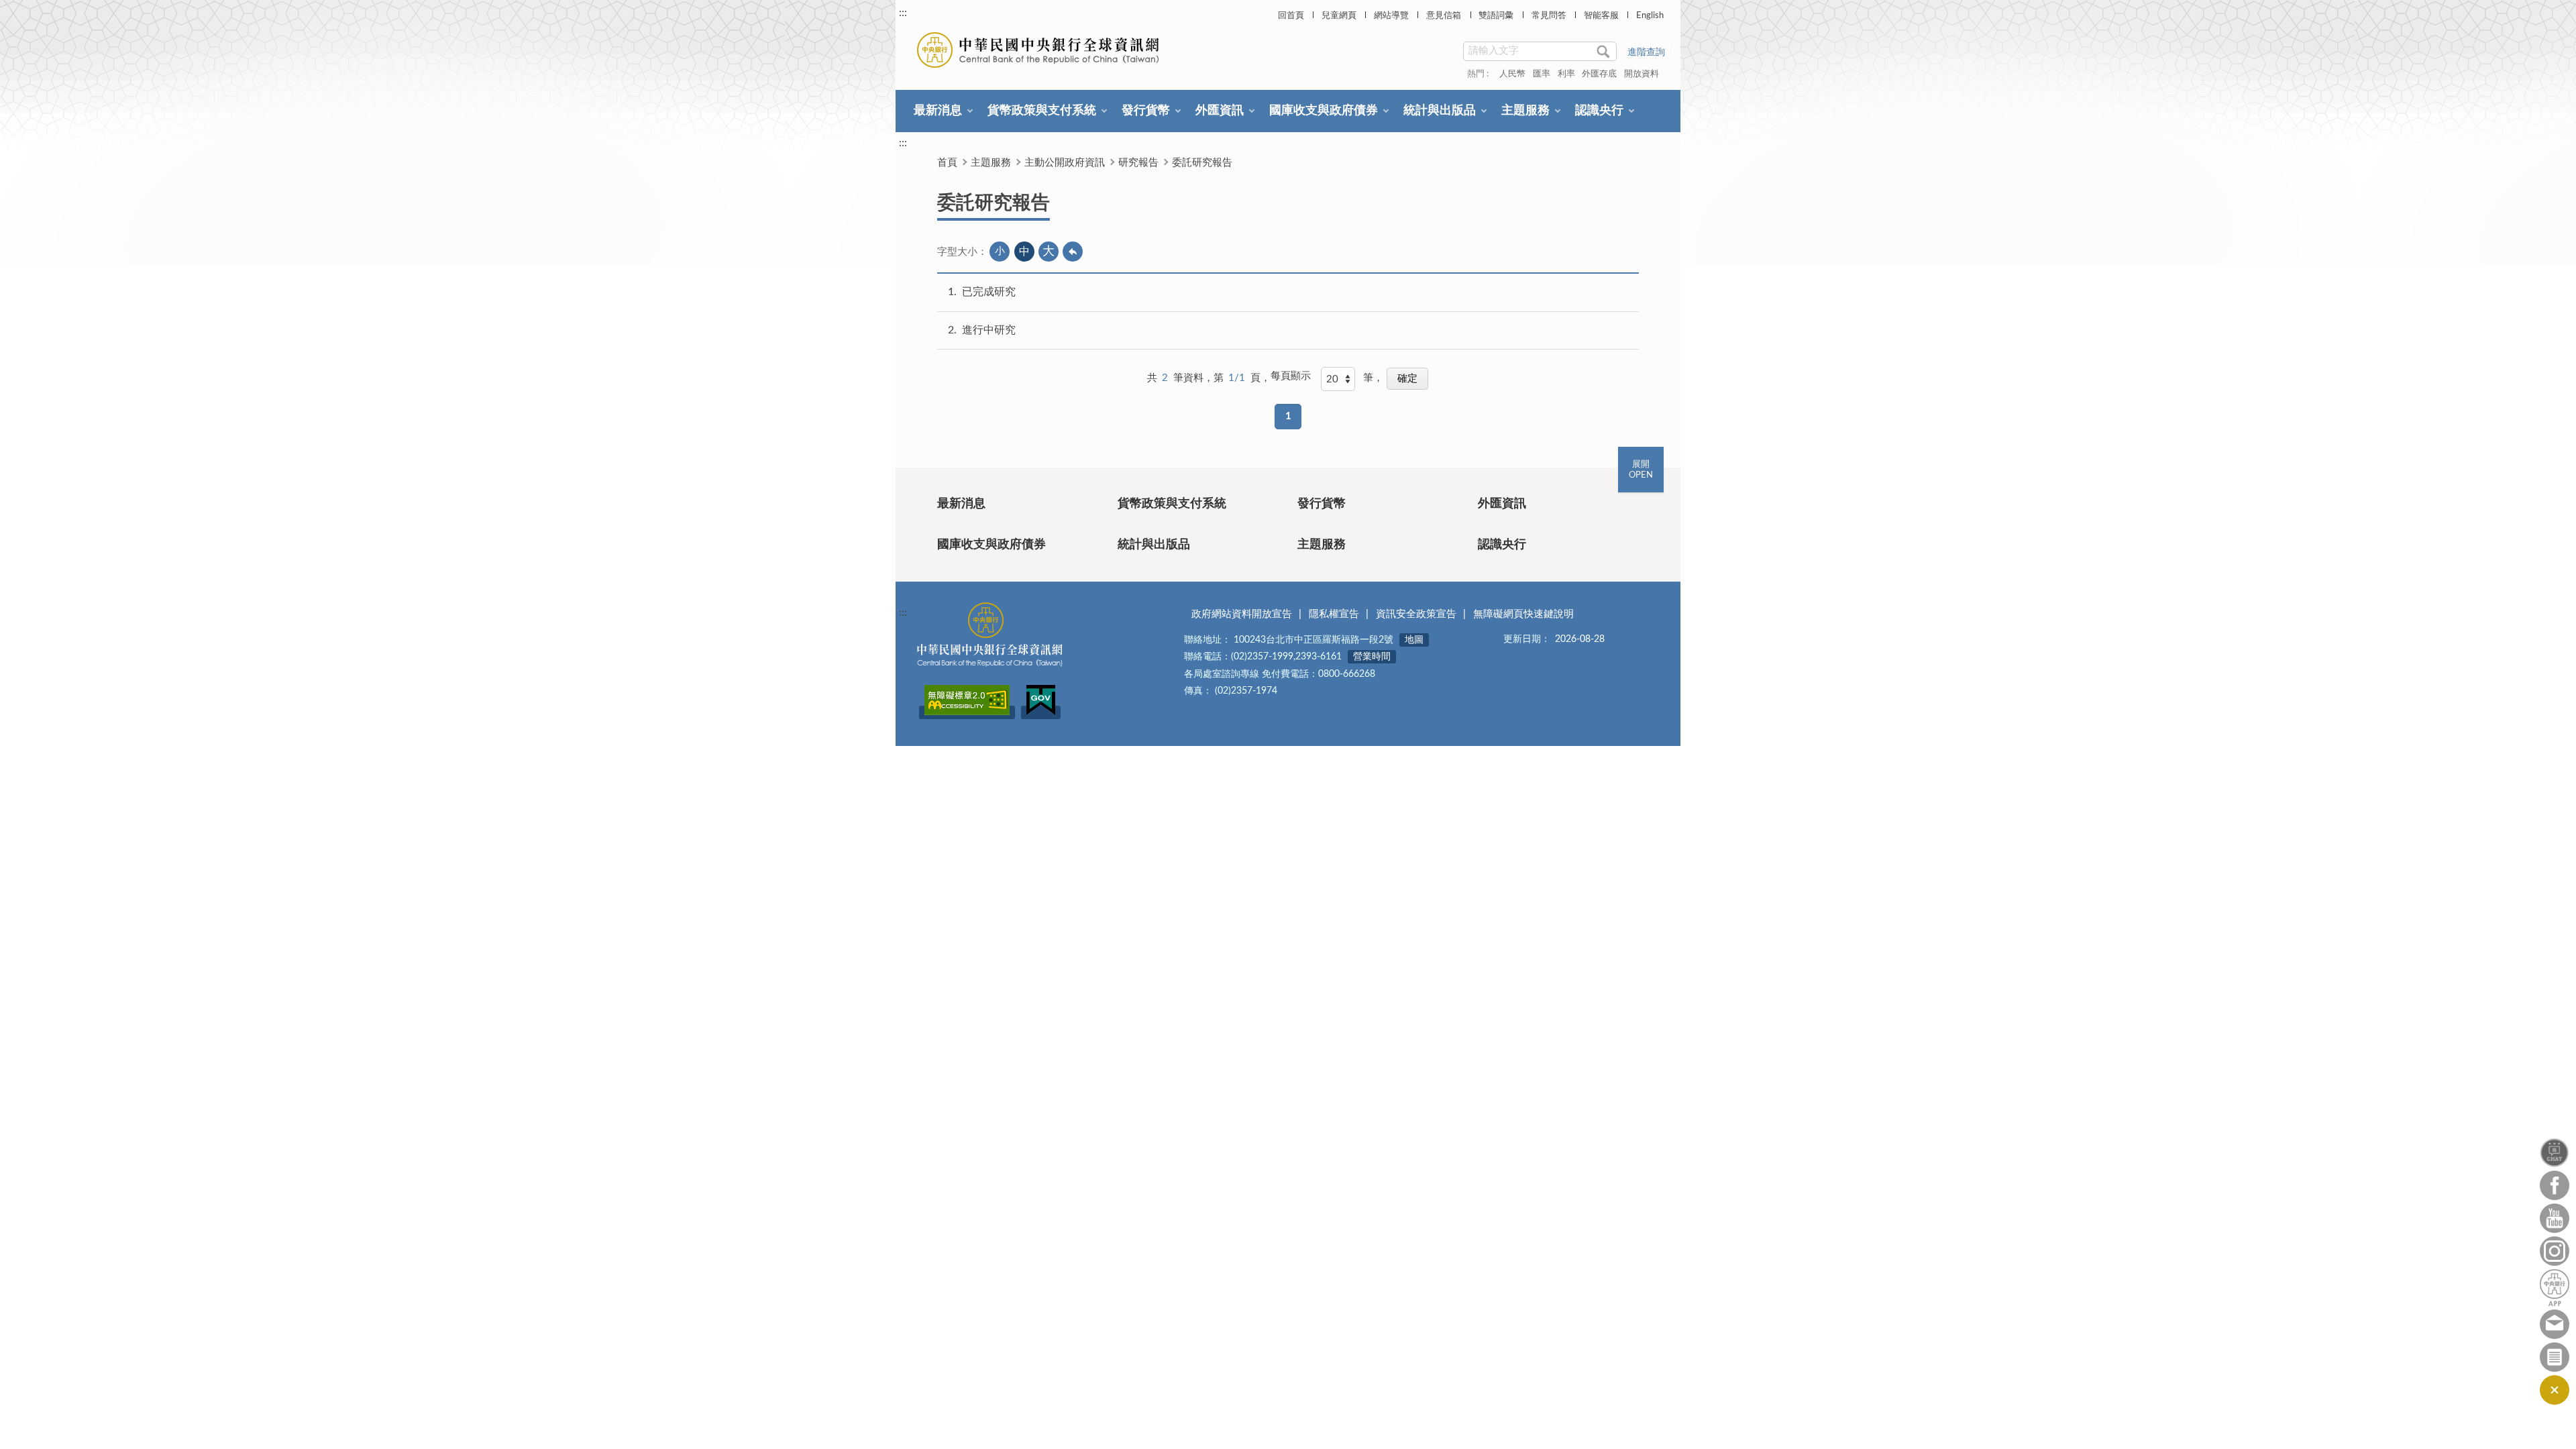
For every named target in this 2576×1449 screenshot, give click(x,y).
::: (903, 13)
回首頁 (1291, 16)
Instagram (2555, 1251)
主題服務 (1525, 111)
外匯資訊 (1220, 111)
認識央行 (1599, 111)
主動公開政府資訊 (1065, 163)
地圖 (1414, 640)
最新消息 (938, 111)
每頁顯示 (1291, 376)
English (1650, 16)
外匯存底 (1599, 74)
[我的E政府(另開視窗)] (1041, 712)
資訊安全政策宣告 (1416, 614)
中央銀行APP (2555, 1288)
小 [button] (1000, 251)
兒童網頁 (1339, 16)
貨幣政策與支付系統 (1042, 111)
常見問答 (1549, 16)
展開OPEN (1641, 470)
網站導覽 (1391, 16)
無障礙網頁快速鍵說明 (1523, 614)
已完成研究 (989, 292)
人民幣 (1512, 74)
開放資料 (1642, 74)
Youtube (2555, 1218)
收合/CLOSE (2555, 1390)
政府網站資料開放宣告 (1242, 614)
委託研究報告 (1202, 163)
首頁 (947, 163)
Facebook (2555, 1185)
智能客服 (1601, 16)
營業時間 (1372, 657)
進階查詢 (1646, 52)
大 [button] (1049, 252)
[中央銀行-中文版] (1039, 50)
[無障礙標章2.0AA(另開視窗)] (967, 712)
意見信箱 (1444, 16)
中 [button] (1024, 252)
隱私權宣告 (1334, 614)
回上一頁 (1073, 252)
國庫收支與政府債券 (1324, 111)
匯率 (1542, 74)
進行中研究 (989, 330)
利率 (1566, 74)
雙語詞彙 (1496, 16)
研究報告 (1138, 163)
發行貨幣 (1146, 111)
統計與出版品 (1440, 111)
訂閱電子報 (2555, 1357)
